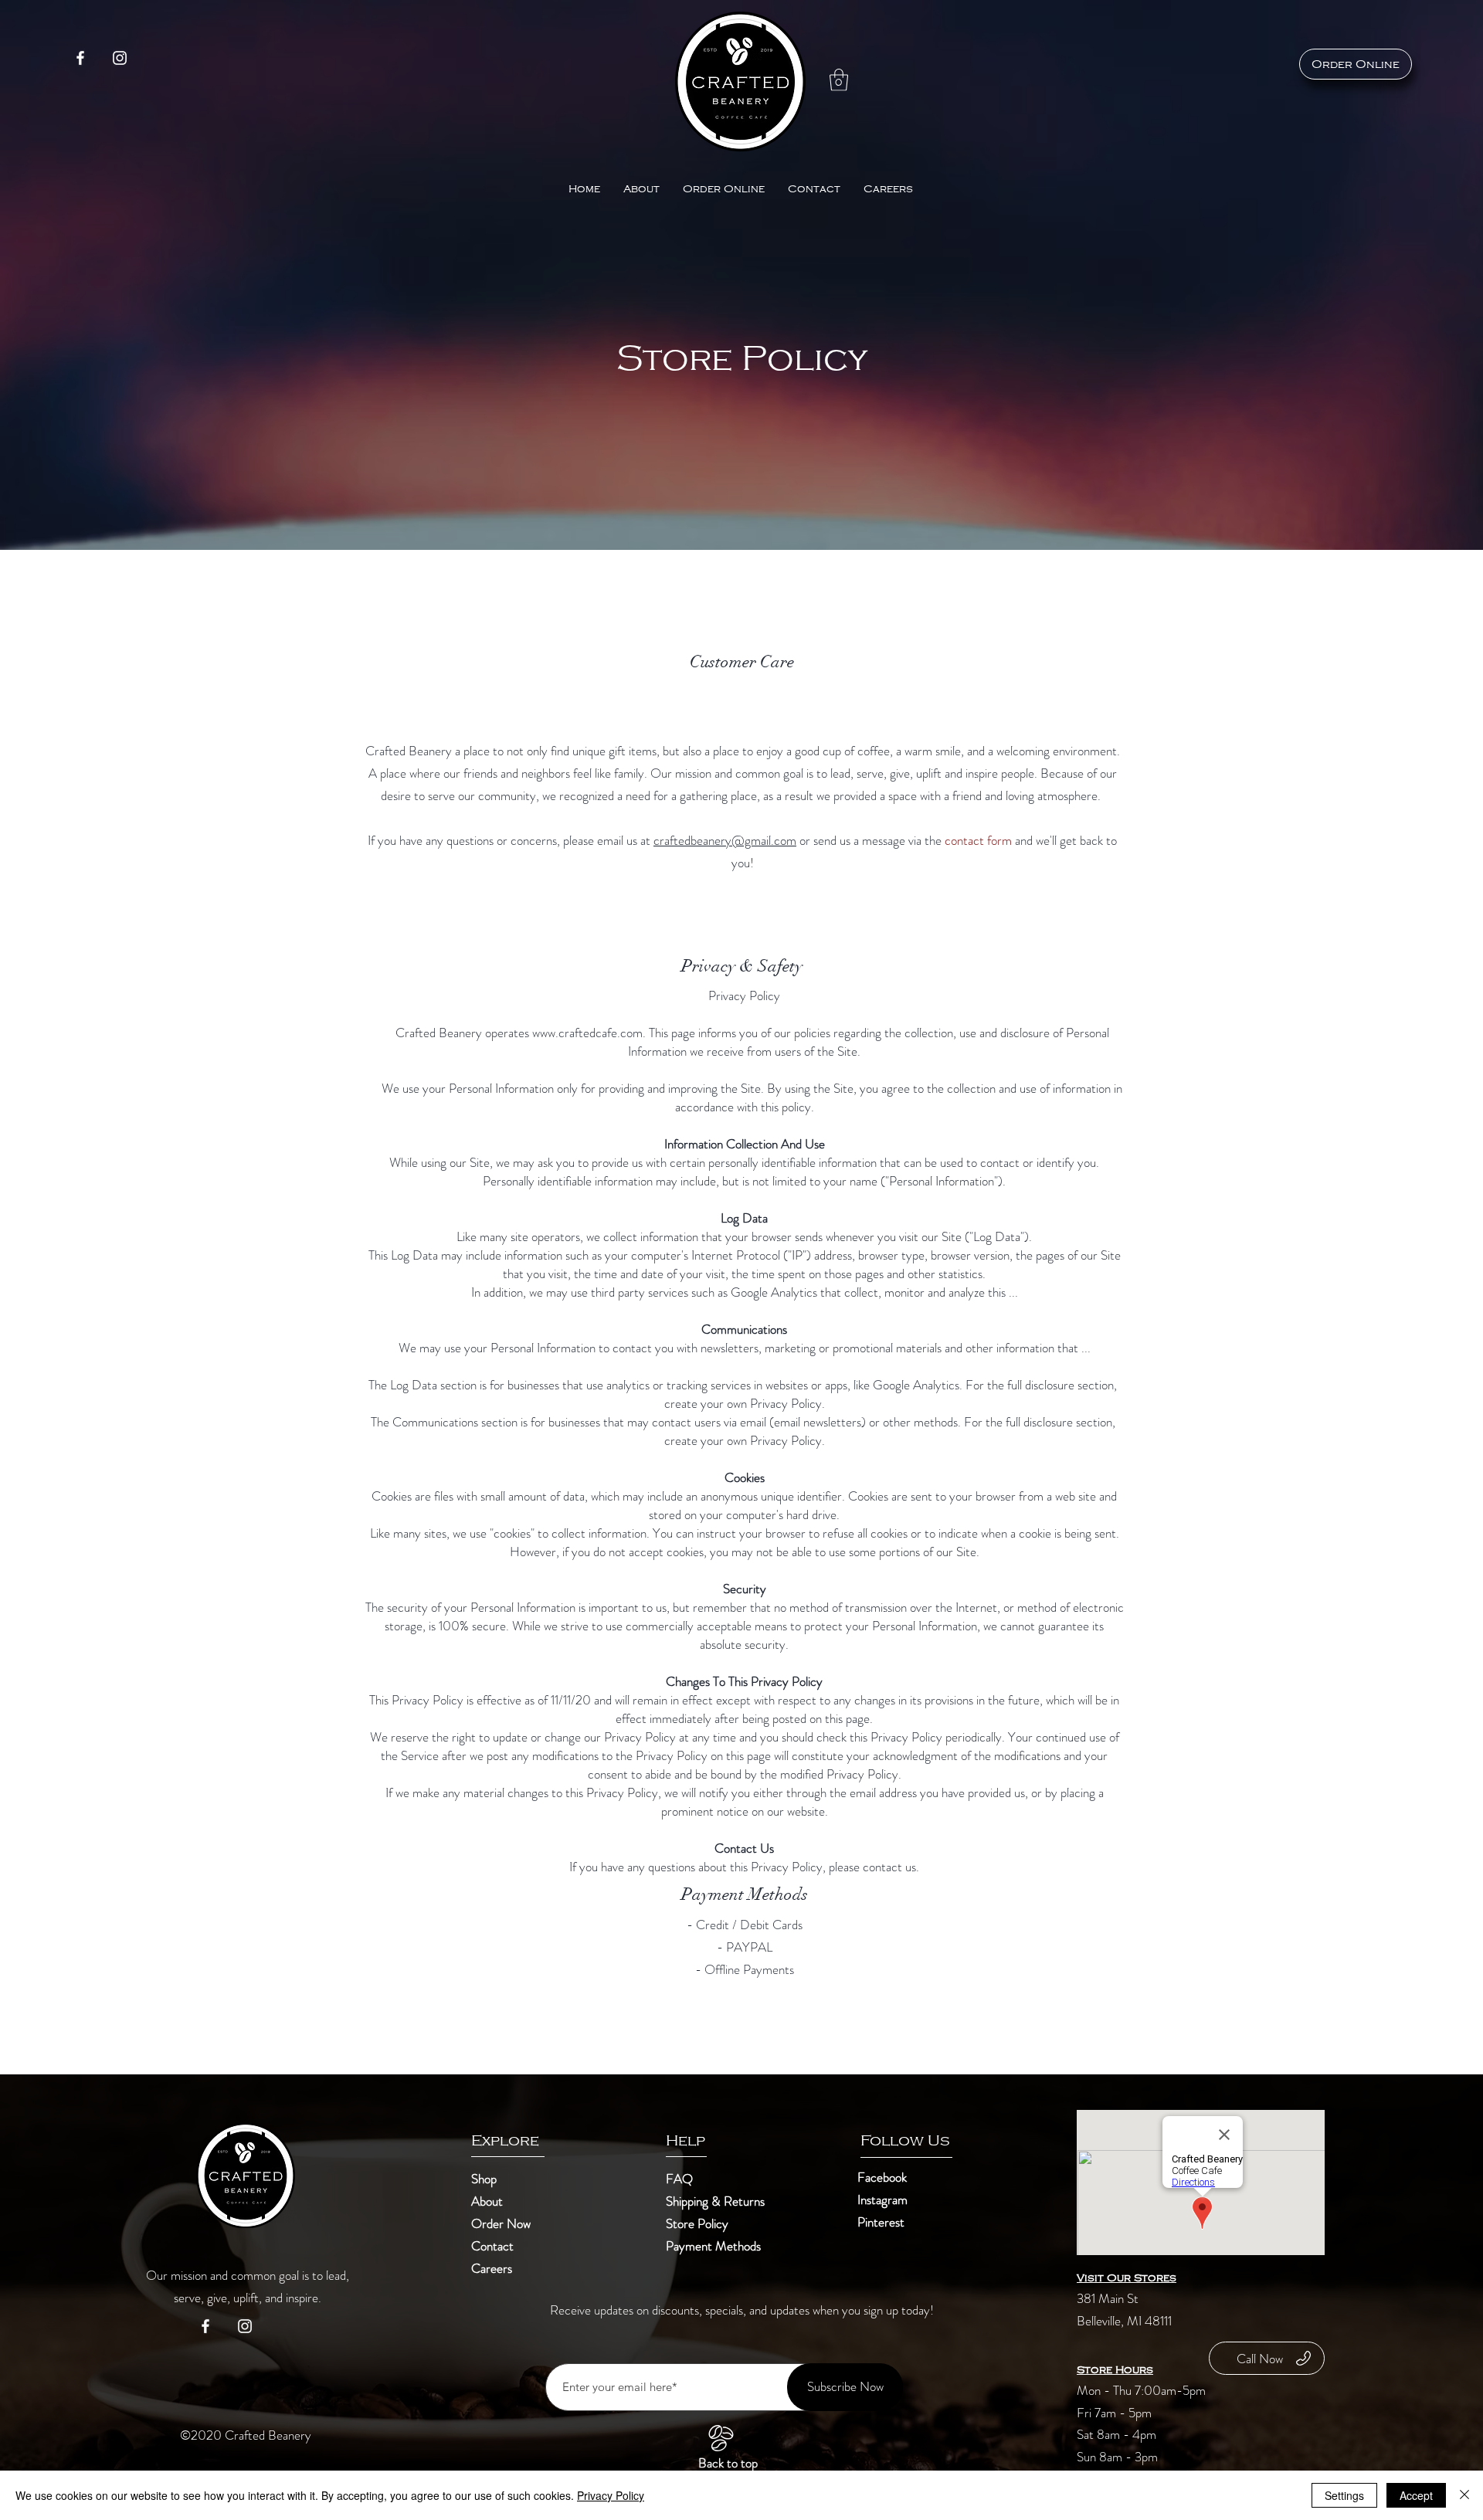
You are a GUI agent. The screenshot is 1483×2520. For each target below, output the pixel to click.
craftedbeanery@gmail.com (725, 840)
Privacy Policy (611, 2495)
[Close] (1464, 2495)
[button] (839, 80)
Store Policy (697, 2223)
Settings (1344, 2495)
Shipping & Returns (717, 2201)
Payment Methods (715, 2246)
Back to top (728, 2463)
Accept (1416, 2495)
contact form (978, 840)
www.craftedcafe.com (587, 1033)
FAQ (679, 2179)
